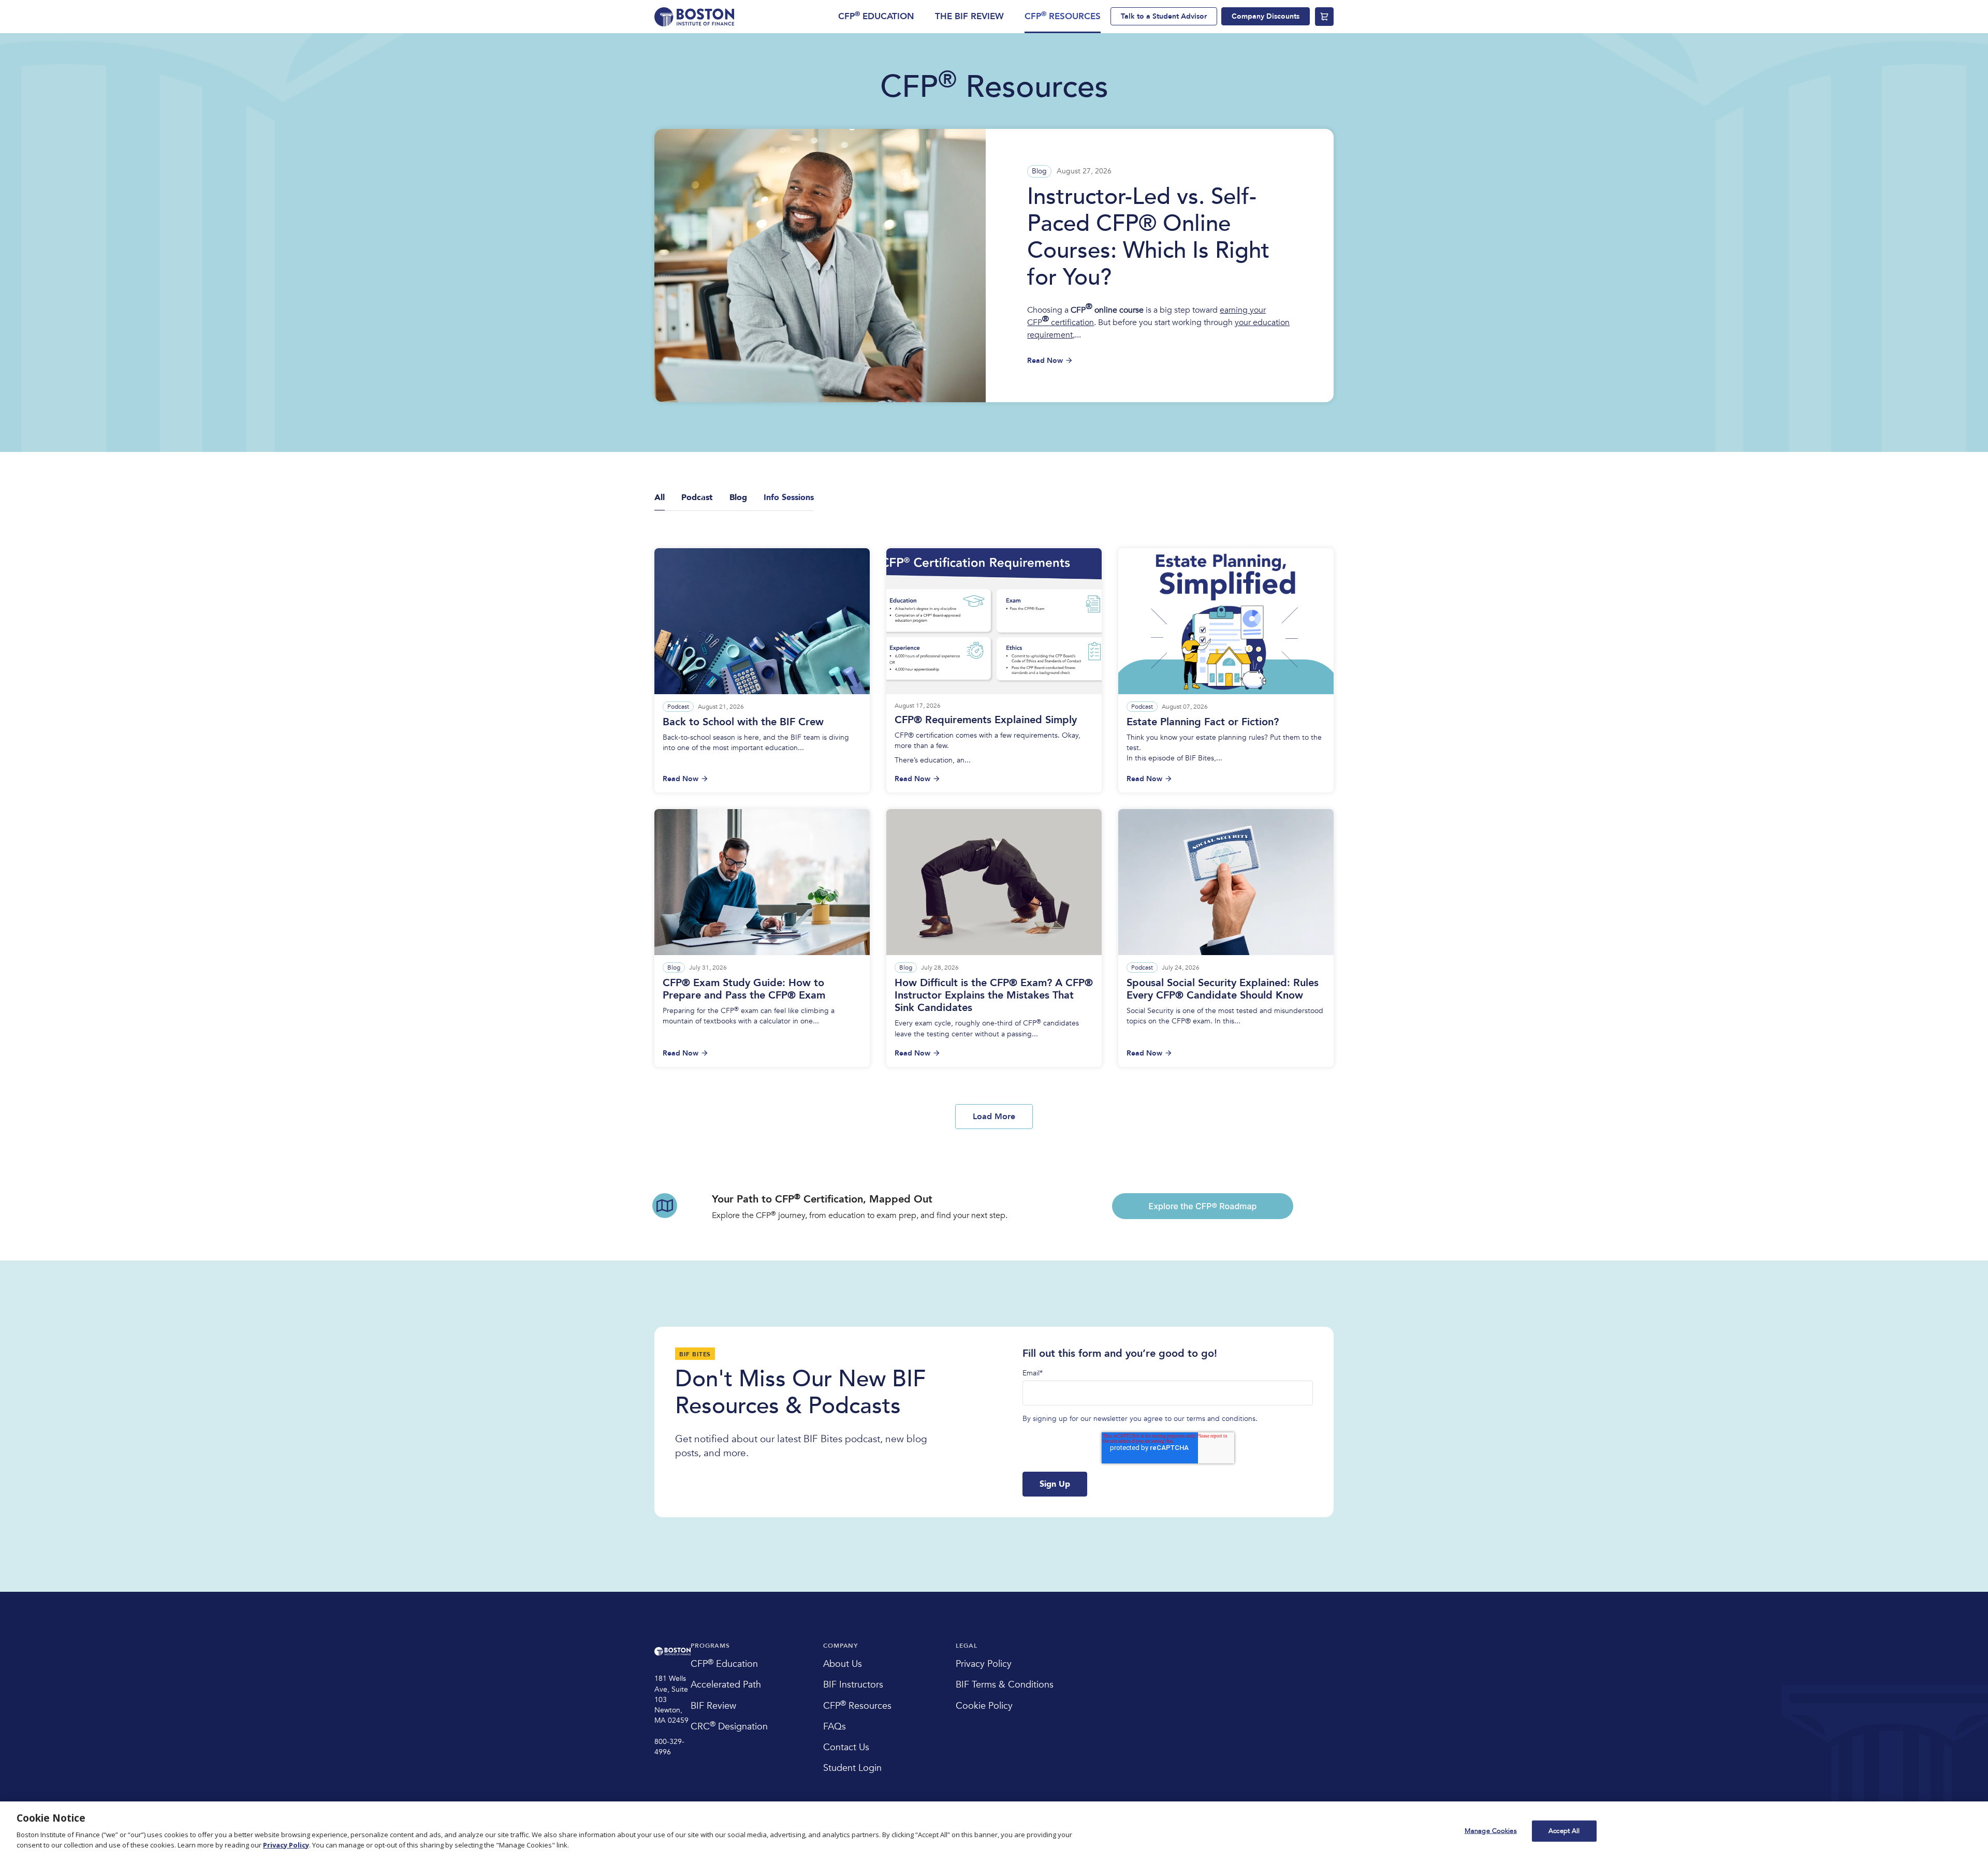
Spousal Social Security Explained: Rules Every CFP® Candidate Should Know (1223, 989)
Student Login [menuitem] (852, 1768)
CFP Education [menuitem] (724, 1664)
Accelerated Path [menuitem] (726, 1685)
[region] (994, 1832)
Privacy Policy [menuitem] (984, 1664)
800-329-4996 (669, 1747)
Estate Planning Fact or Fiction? (1203, 722)
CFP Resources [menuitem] (857, 1706)
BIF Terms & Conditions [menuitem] (1005, 1685)
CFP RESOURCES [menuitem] (1063, 16)
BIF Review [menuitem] (713, 1706)
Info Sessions (789, 497)
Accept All (1564, 1830)
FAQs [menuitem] (835, 1727)
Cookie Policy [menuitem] (984, 1706)
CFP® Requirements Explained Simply (986, 720)
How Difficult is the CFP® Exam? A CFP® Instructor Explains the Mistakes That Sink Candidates (994, 995)
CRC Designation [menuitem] (729, 1727)
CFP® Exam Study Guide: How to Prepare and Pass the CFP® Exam (744, 989)
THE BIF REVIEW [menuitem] (969, 16)
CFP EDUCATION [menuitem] (876, 16)
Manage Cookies (1491, 1830)
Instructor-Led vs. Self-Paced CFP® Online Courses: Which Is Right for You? (1148, 237)
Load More (994, 1117)
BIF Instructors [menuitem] (853, 1685)
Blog (1039, 171)
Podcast (678, 707)
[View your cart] (1324, 17)
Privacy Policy (286, 1845)
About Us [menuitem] (843, 1664)
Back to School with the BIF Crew (743, 722)
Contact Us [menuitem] (846, 1747)
